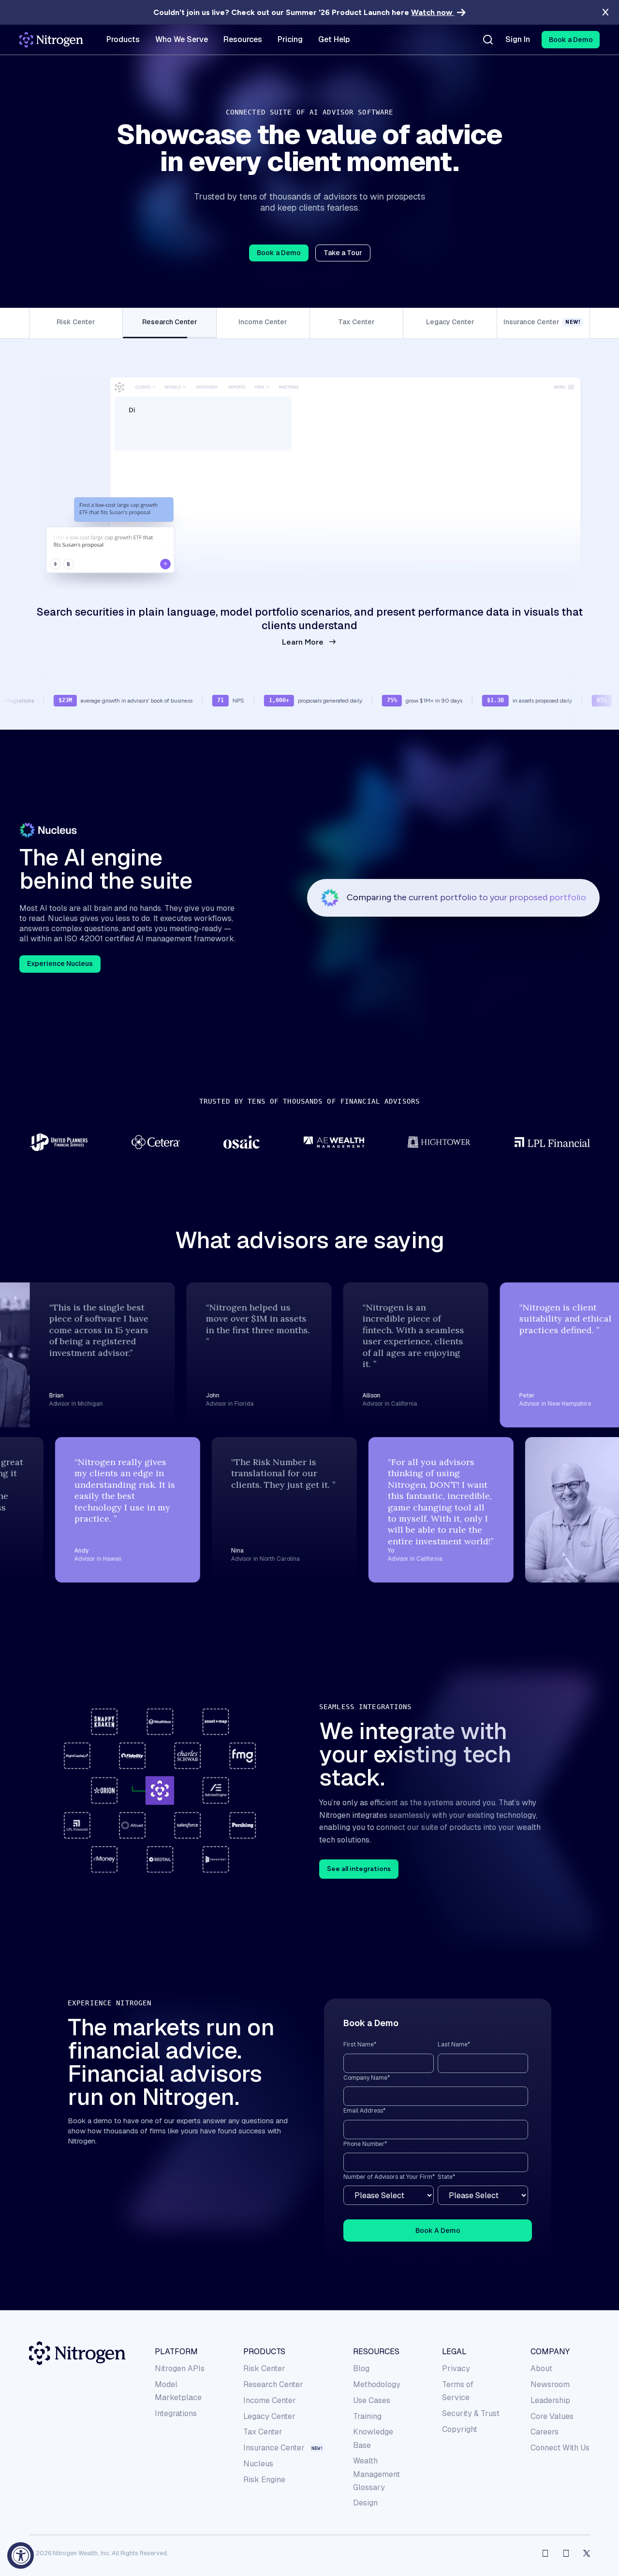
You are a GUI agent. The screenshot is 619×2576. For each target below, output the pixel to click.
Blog (361, 2355)
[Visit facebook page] (545, 2540)
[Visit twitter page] (587, 2540)
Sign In (518, 40)
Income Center (270, 2386)
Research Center (273, 2370)
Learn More (303, 628)
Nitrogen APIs (180, 2355)
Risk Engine (264, 2466)
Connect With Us (560, 2434)
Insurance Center (274, 2434)
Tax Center (263, 2418)
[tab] (76, 323)
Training (367, 2402)
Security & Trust (471, 2399)
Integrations (176, 2399)
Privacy (456, 2355)
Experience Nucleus (60, 950)
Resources (376, 2338)
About (541, 2355)
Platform (176, 2338)
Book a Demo (279, 253)
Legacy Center (269, 2402)
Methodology (377, 2370)
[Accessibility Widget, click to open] (21, 2555)
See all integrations (359, 1855)
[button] (571, 40)
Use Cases (372, 2386)
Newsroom (550, 2370)
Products (264, 2338)
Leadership (550, 2386)
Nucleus (258, 2450)
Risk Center (264, 2355)
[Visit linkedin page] (566, 2540)
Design (365, 2489)
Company (550, 2338)
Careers (545, 2418)
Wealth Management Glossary (376, 2460)
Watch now (433, 12)
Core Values (552, 2402)
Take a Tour (343, 253)
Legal (454, 2338)
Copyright (460, 2415)
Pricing (290, 40)
